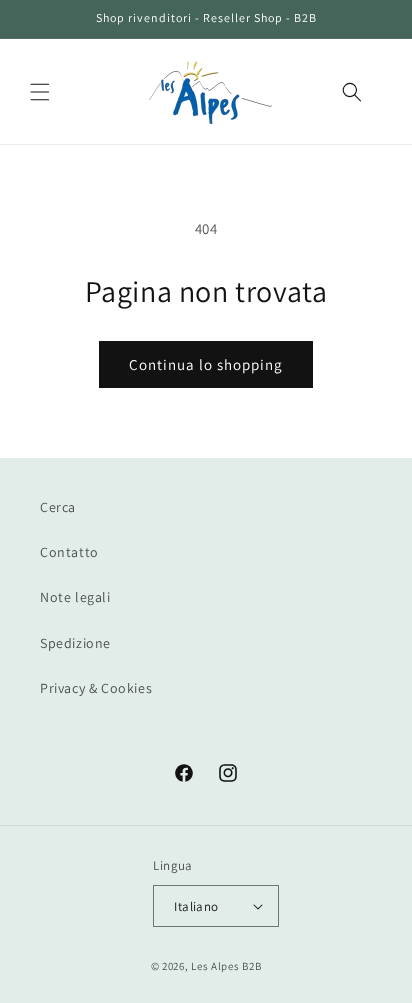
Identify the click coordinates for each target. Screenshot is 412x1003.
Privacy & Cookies (96, 688)
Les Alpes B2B (226, 966)
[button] (40, 92)
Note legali (75, 597)
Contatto (69, 552)
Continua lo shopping (206, 364)
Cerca (58, 507)
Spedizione (75, 643)
